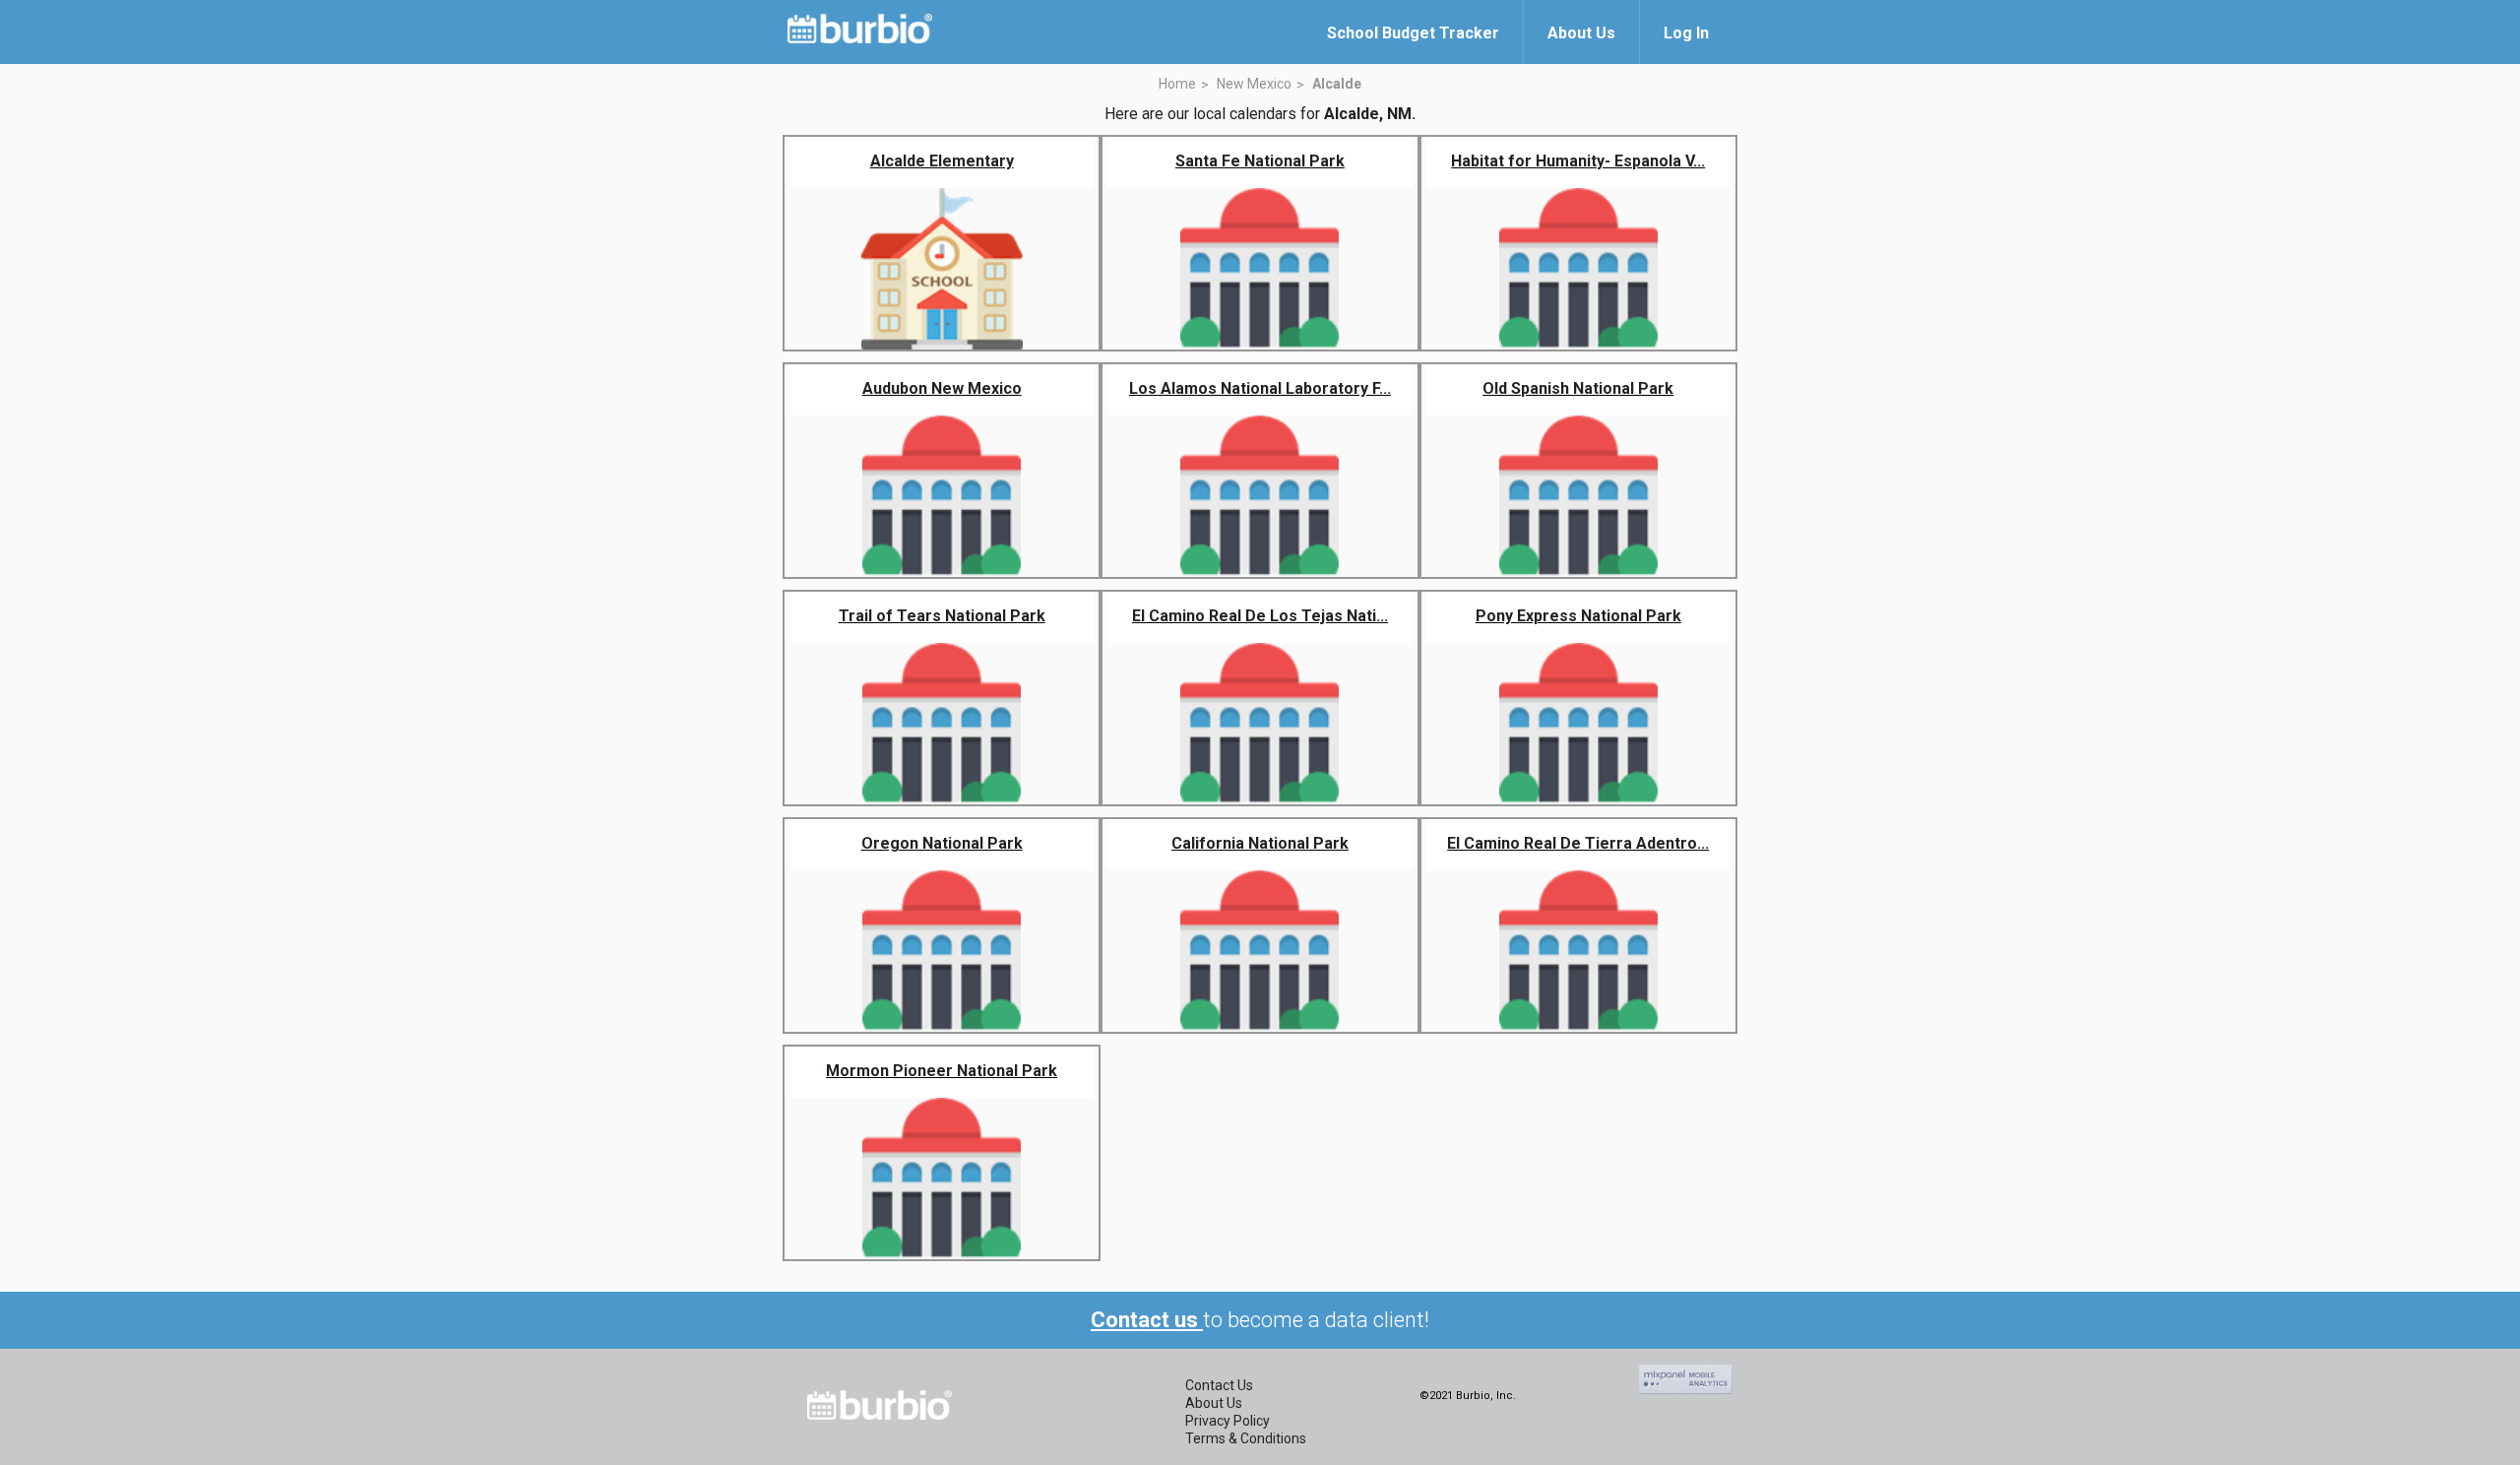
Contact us (1147, 1320)
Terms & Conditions (1246, 1438)
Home (1177, 84)
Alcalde (1337, 84)
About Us (1214, 1403)
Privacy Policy (1228, 1421)
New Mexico (1254, 84)
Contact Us (1219, 1385)
